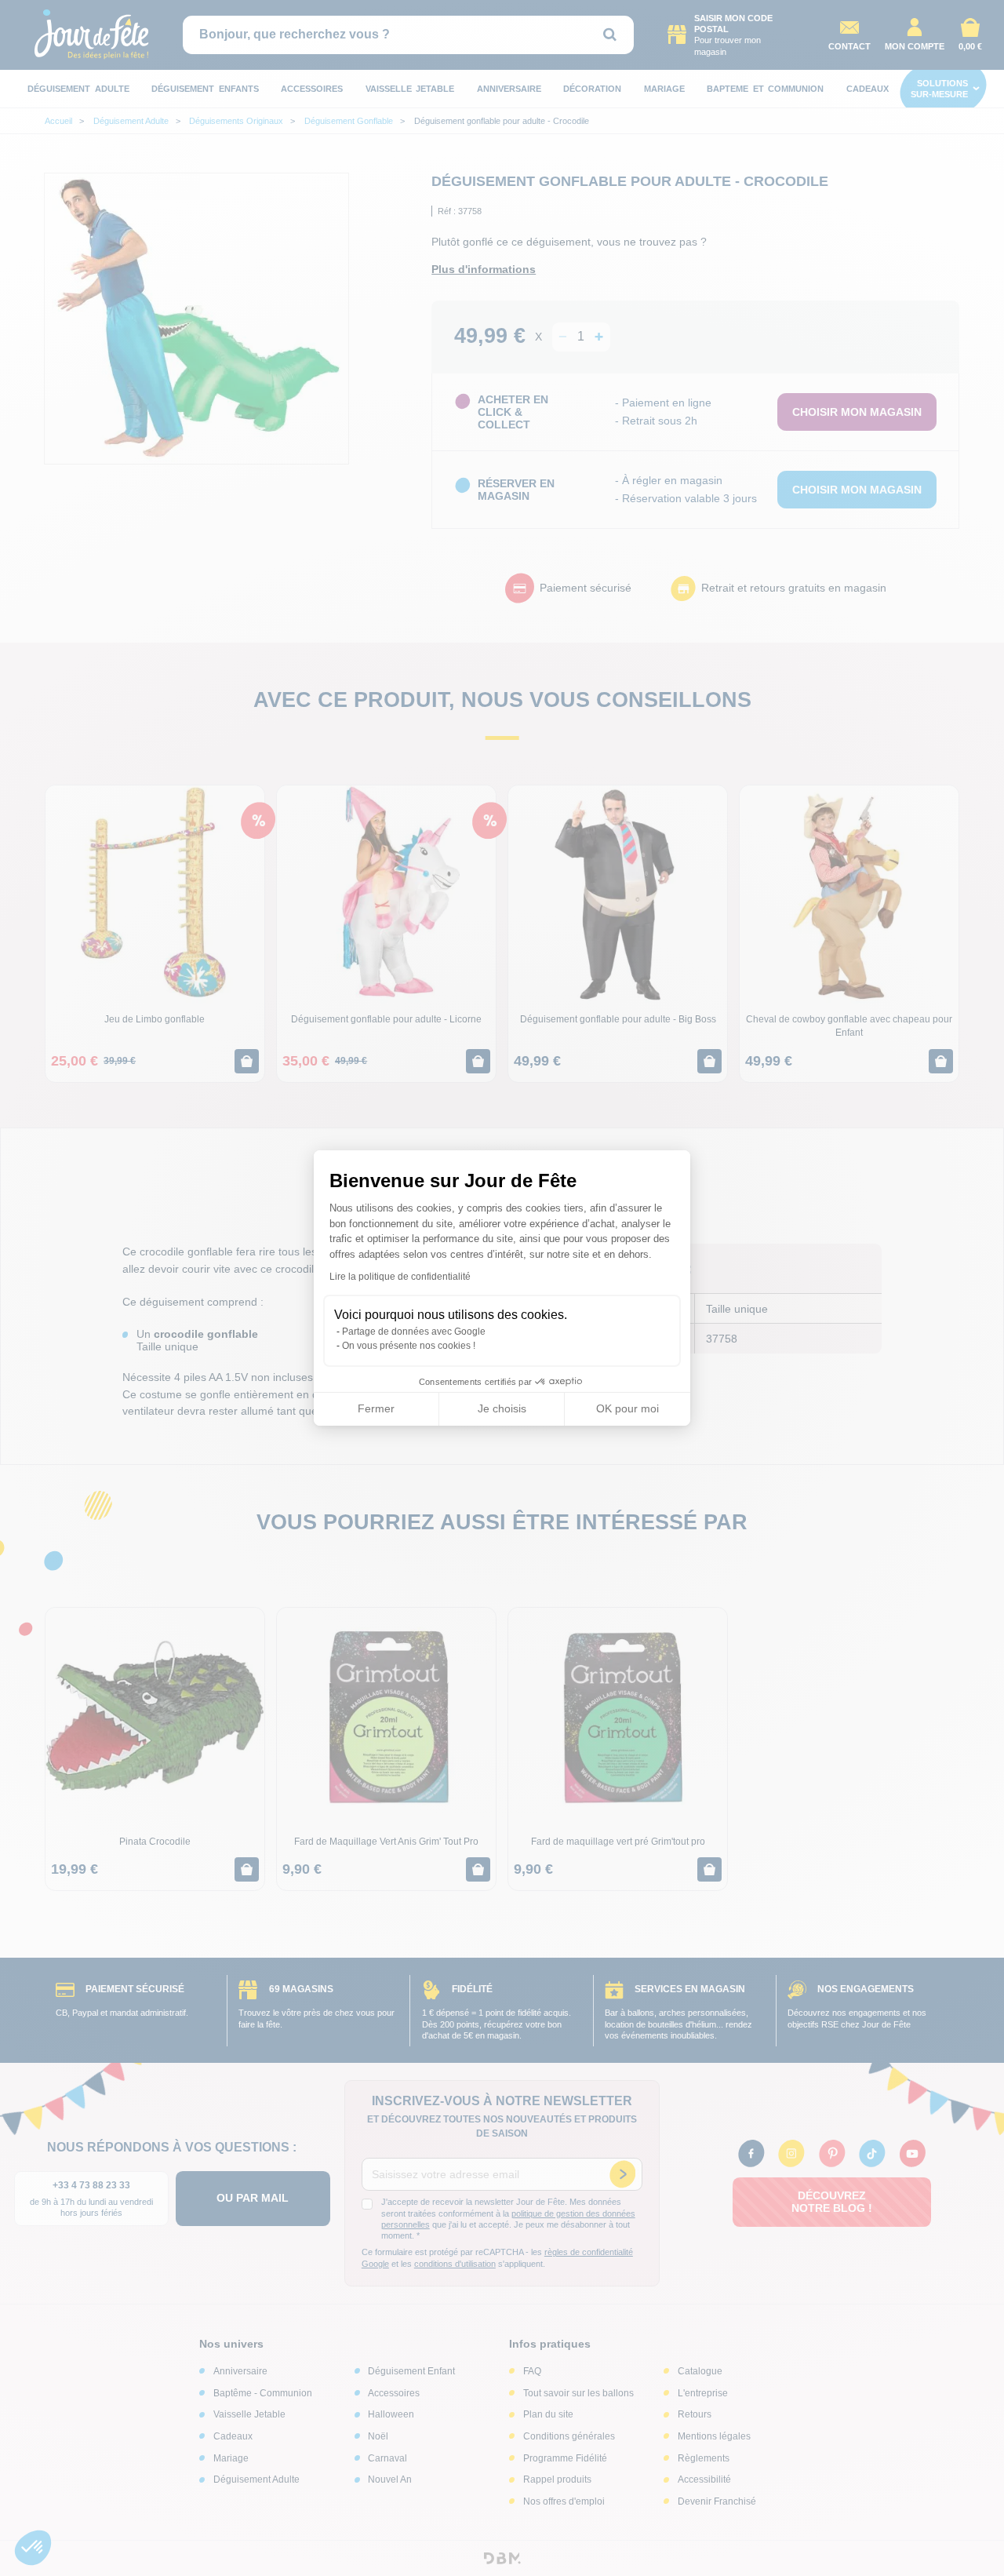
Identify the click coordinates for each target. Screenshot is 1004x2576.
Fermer (376, 1408)
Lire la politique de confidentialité (400, 1277)
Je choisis (502, 1408)
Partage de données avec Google (414, 1332)
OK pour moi (627, 1408)
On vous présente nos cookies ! (409, 1346)
